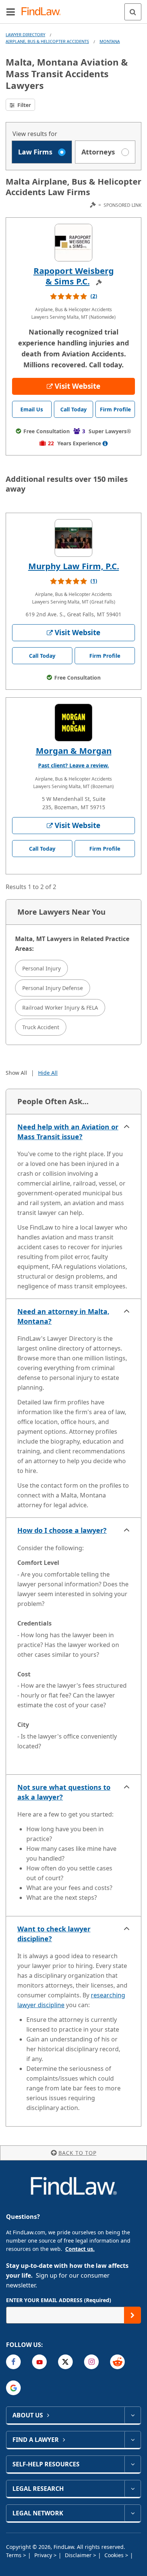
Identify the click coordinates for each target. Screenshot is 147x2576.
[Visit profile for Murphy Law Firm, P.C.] (73, 538)
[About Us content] (132, 2415)
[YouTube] (39, 2362)
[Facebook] (13, 2362)
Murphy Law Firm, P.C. (74, 566)
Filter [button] (23, 105)
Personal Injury (41, 968)
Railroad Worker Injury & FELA (60, 1008)
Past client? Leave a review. (73, 765)
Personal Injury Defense (53, 988)
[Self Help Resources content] (132, 2464)
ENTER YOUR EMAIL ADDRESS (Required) (59, 2300)
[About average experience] (105, 443)
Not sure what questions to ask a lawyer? (64, 1792)
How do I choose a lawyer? (62, 1530)
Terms (15, 2555)
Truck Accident (41, 1027)
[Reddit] (117, 2362)
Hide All (48, 1073)
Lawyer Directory (25, 34)
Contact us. (80, 2249)
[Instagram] (91, 2362)
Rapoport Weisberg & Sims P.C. (74, 276)
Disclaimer (79, 2555)
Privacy (44, 2555)
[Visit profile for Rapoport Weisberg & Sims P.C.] (73, 243)
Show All (16, 1073)
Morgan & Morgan (74, 750)
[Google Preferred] (13, 2388)
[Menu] (11, 12)
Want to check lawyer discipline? (54, 1934)
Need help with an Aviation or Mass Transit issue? (68, 1132)
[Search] (133, 12)
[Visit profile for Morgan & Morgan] (73, 723)
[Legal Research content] (132, 2489)
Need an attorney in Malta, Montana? (63, 1316)
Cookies (115, 2555)
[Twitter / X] (65, 2362)
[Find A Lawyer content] (132, 2440)
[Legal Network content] (132, 2513)
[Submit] (132, 2315)
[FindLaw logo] (44, 12)
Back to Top (77, 2153)
